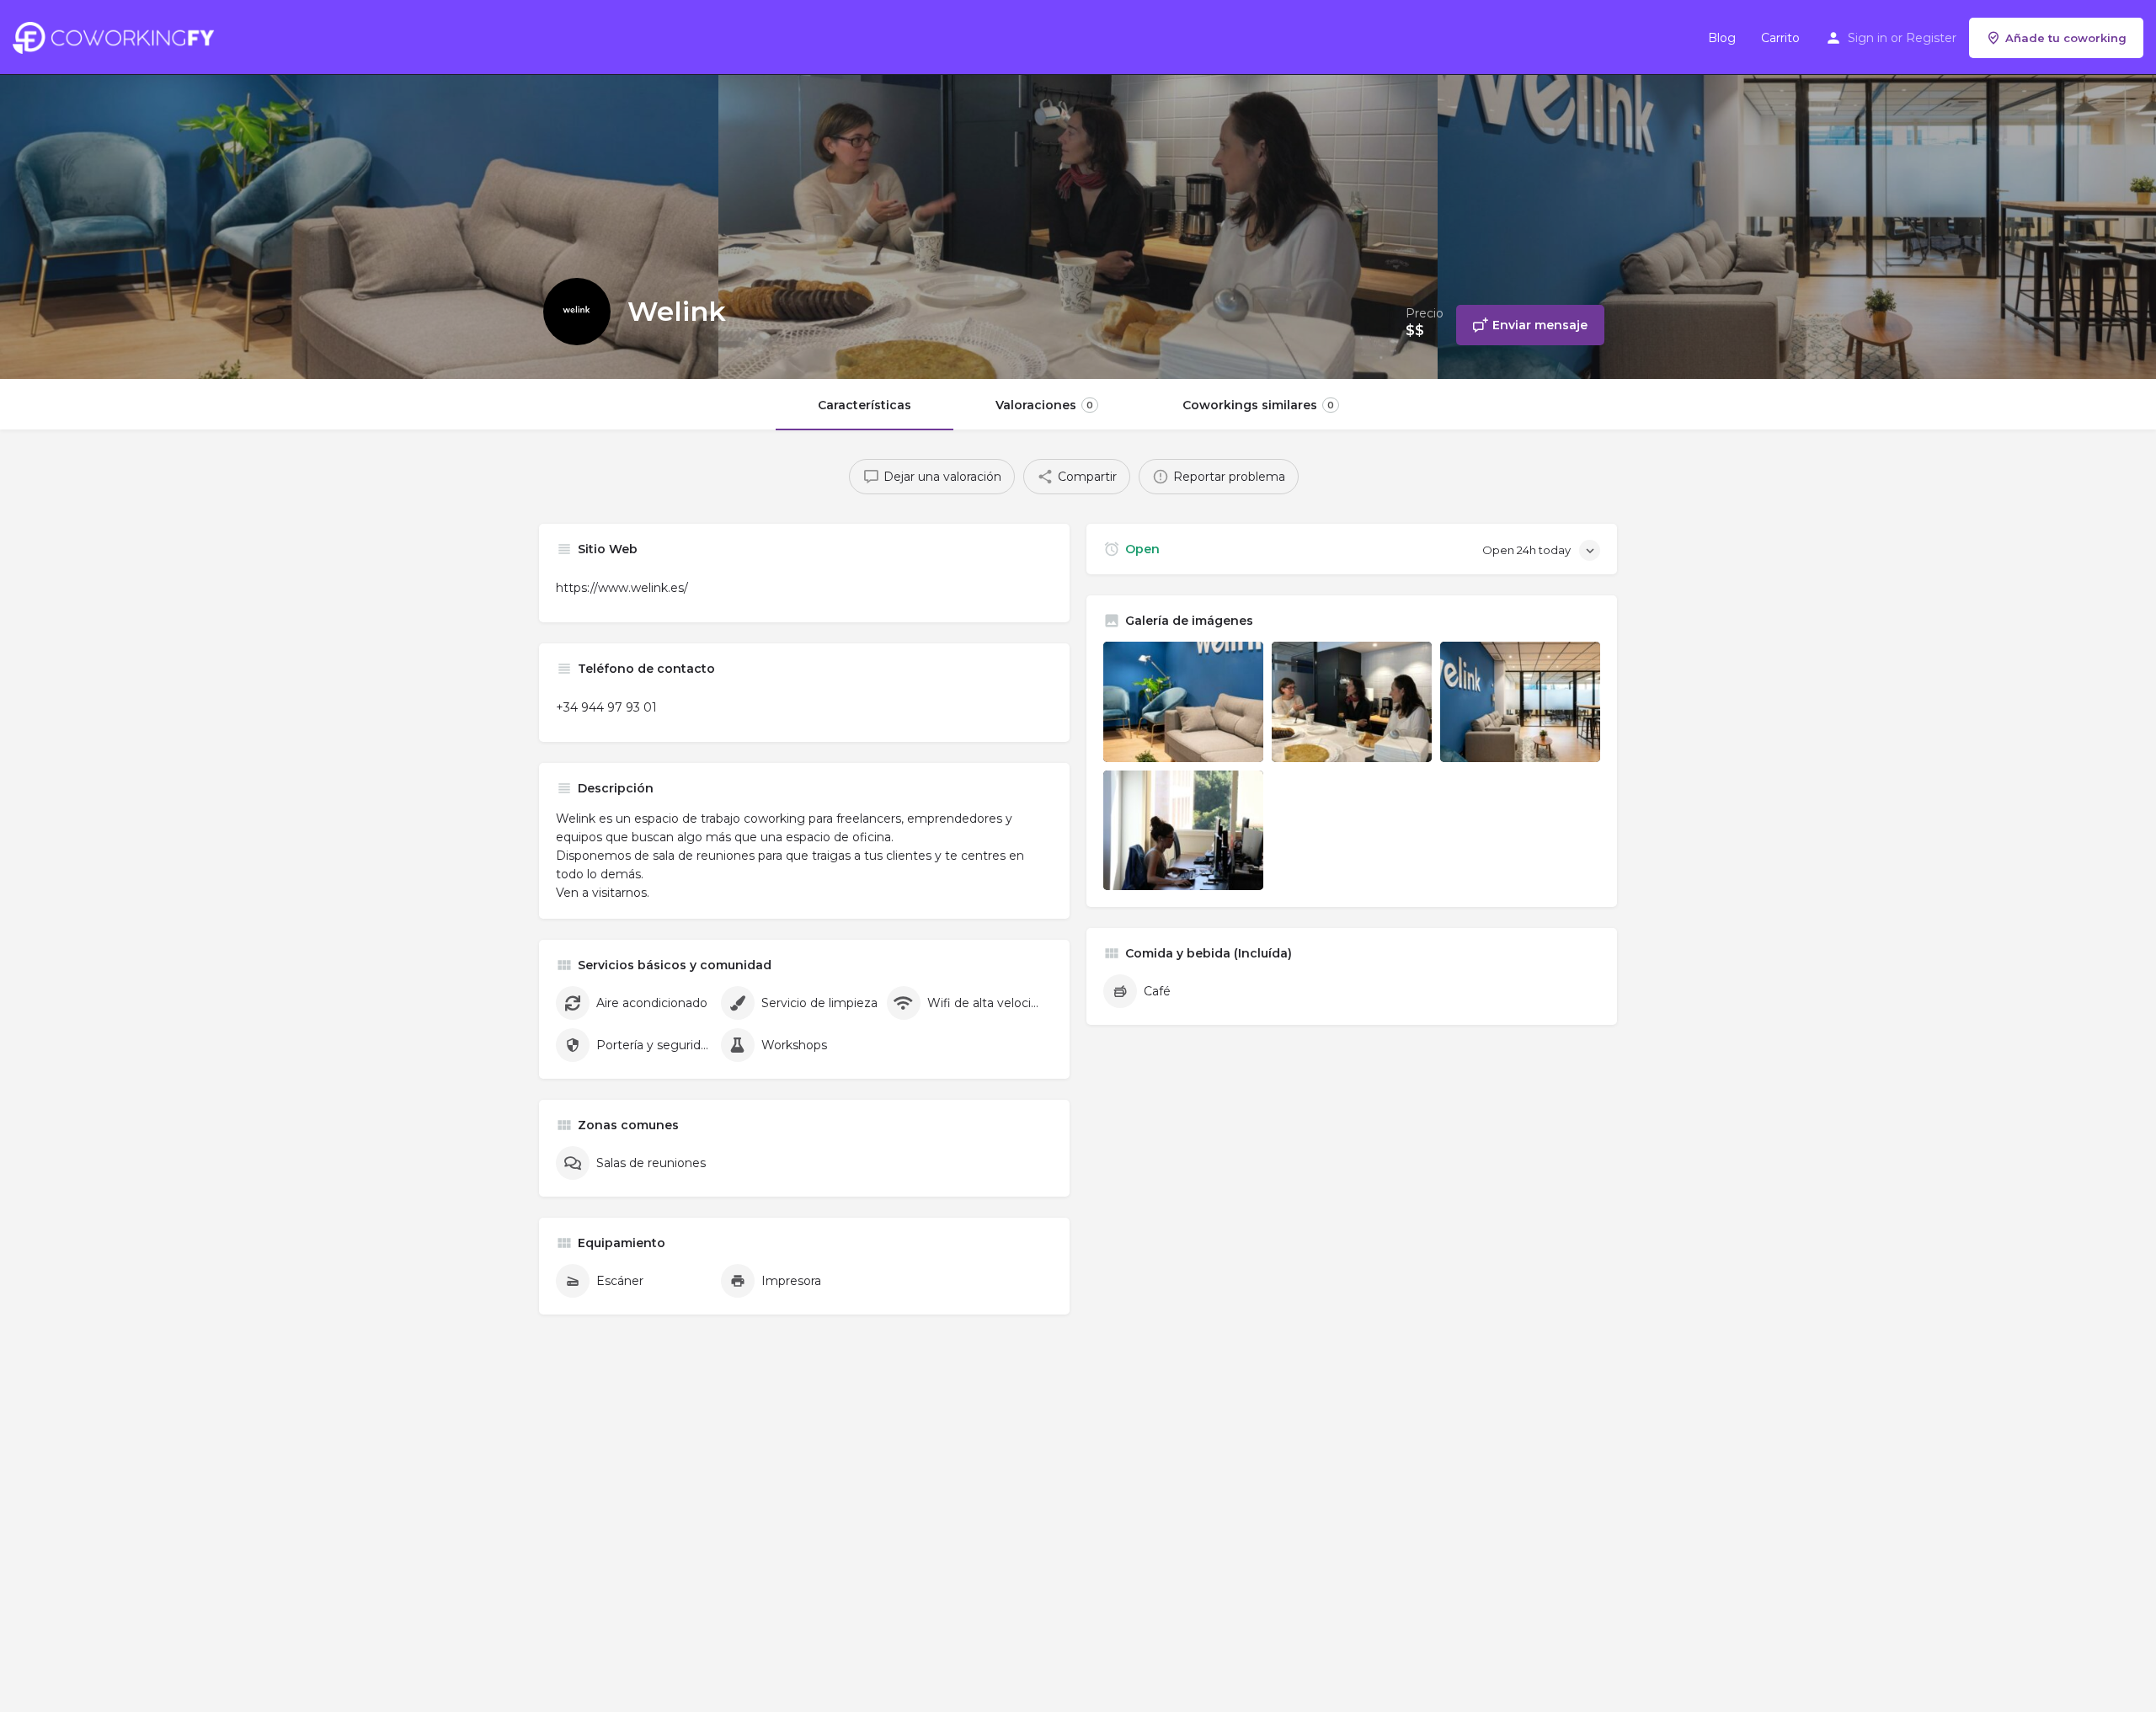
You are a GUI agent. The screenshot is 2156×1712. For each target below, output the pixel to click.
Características (865, 405)
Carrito (1780, 38)
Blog (1722, 38)
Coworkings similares (1258, 405)
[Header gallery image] (359, 189)
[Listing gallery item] (1183, 702)
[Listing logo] (577, 312)
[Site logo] (117, 36)
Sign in (1868, 38)
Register (1931, 38)
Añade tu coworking (2066, 38)
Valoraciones (1044, 405)
